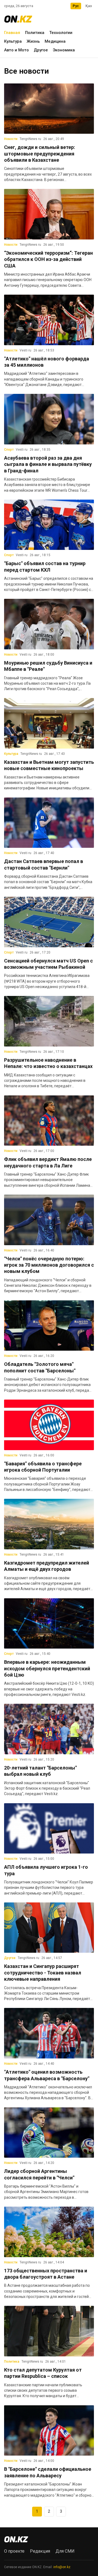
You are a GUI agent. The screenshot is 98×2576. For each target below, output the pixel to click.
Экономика (64, 50)
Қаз (89, 6)
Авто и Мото (16, 50)
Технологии (61, 33)
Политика (35, 33)
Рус (76, 6)
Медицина (55, 41)
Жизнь (33, 41)
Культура (13, 41)
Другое (41, 50)
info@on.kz (62, 2567)
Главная (12, 33)
